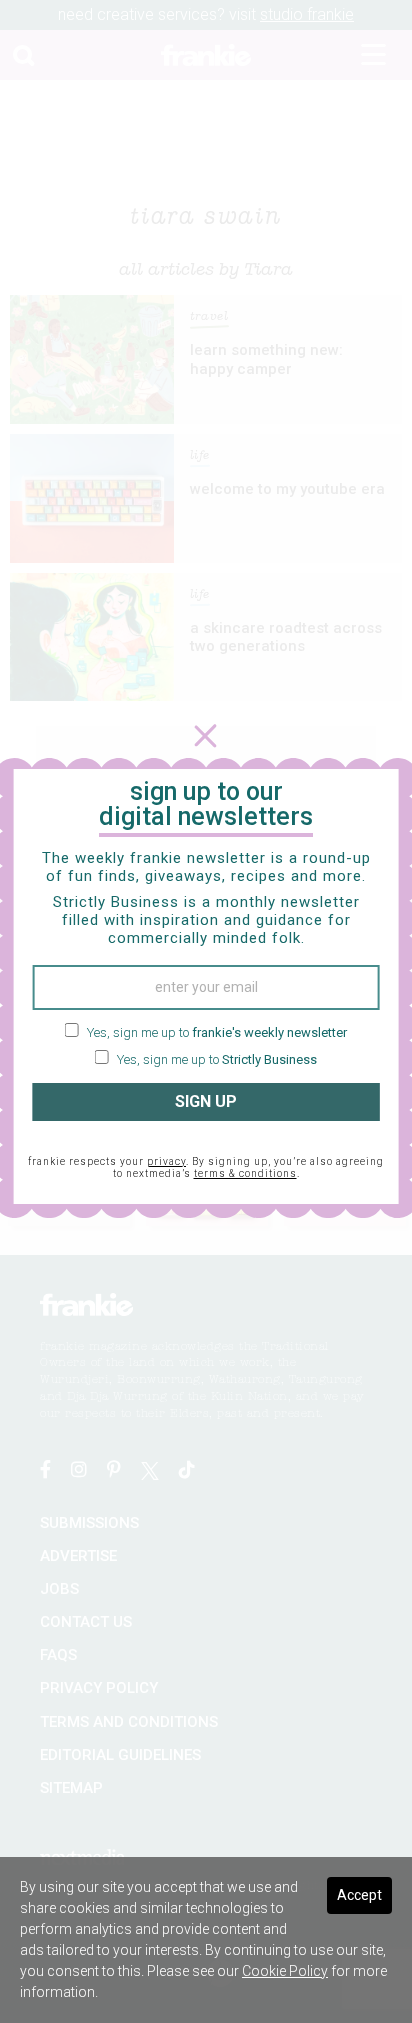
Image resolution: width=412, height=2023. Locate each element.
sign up (206, 1101)
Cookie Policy (285, 1971)
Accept (359, 1895)
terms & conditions (245, 1173)
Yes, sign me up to (215, 1032)
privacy (166, 1161)
